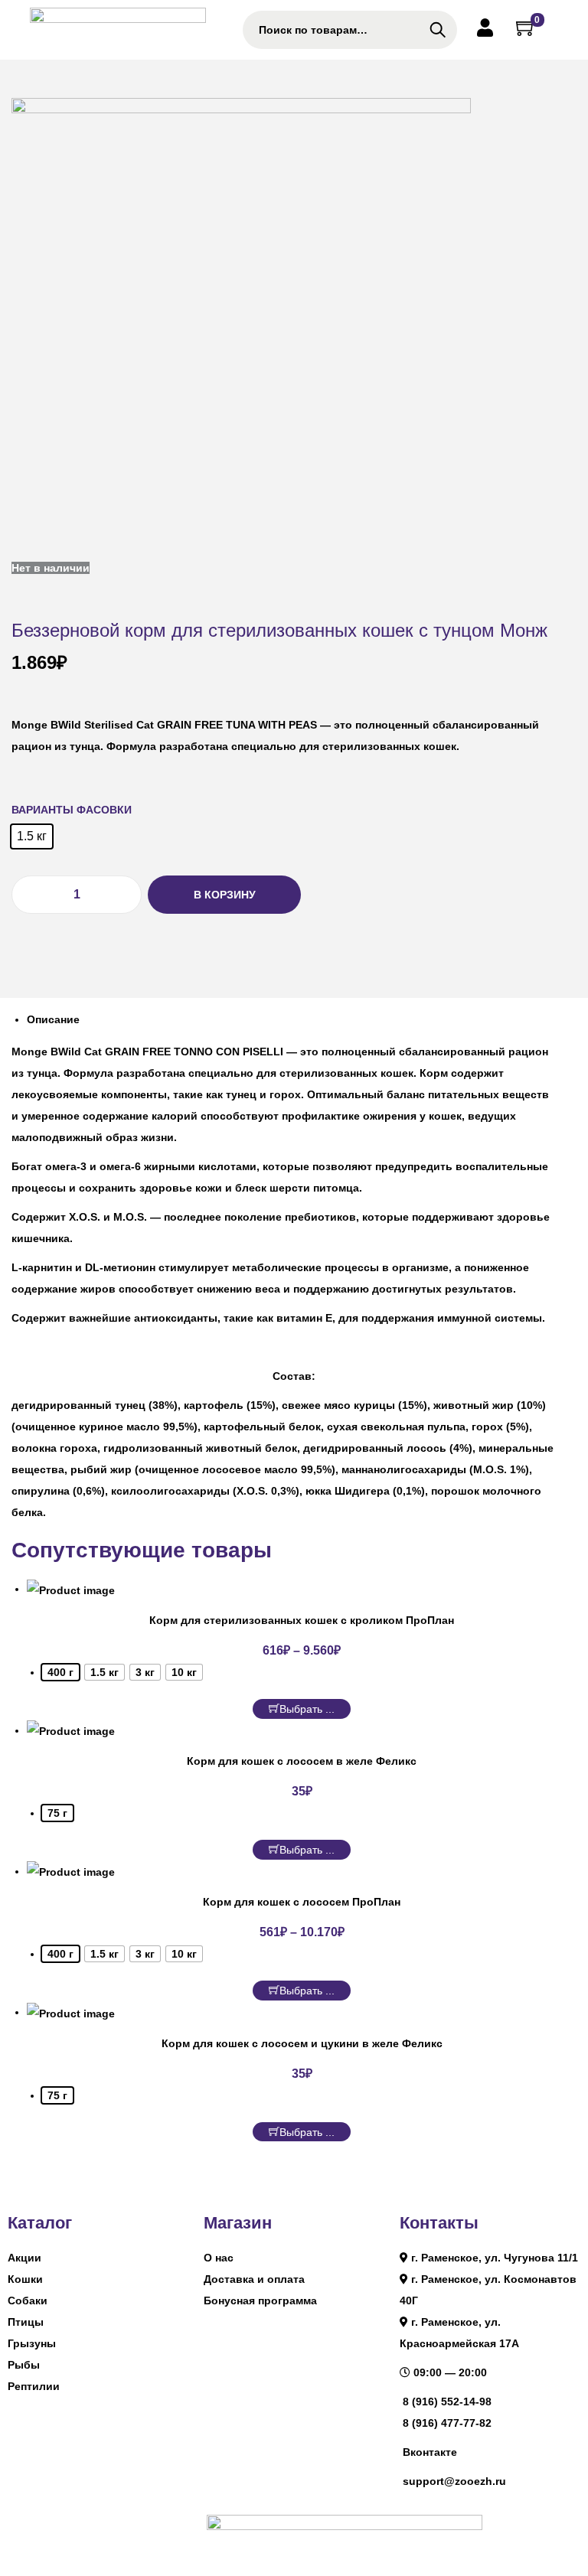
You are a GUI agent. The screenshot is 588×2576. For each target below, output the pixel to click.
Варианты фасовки (72, 810)
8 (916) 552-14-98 (447, 2402)
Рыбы (24, 2365)
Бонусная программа (260, 2300)
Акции (24, 2258)
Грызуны (32, 2343)
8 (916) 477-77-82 (447, 2423)
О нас (219, 2258)
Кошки (25, 2279)
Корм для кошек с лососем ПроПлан (302, 1902)
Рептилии (34, 2386)
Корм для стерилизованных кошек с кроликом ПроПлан (302, 1620)
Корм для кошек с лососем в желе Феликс (302, 1761)
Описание (53, 1019)
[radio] (32, 836)
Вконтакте (430, 2452)
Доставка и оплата (254, 2279)
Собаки (28, 2300)
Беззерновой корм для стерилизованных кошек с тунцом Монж (279, 630)
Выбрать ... (307, 1709)
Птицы (26, 2322)
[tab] (302, 1019)
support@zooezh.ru (454, 2481)
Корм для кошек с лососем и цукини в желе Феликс (302, 2043)
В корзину (225, 895)
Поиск (438, 30)
